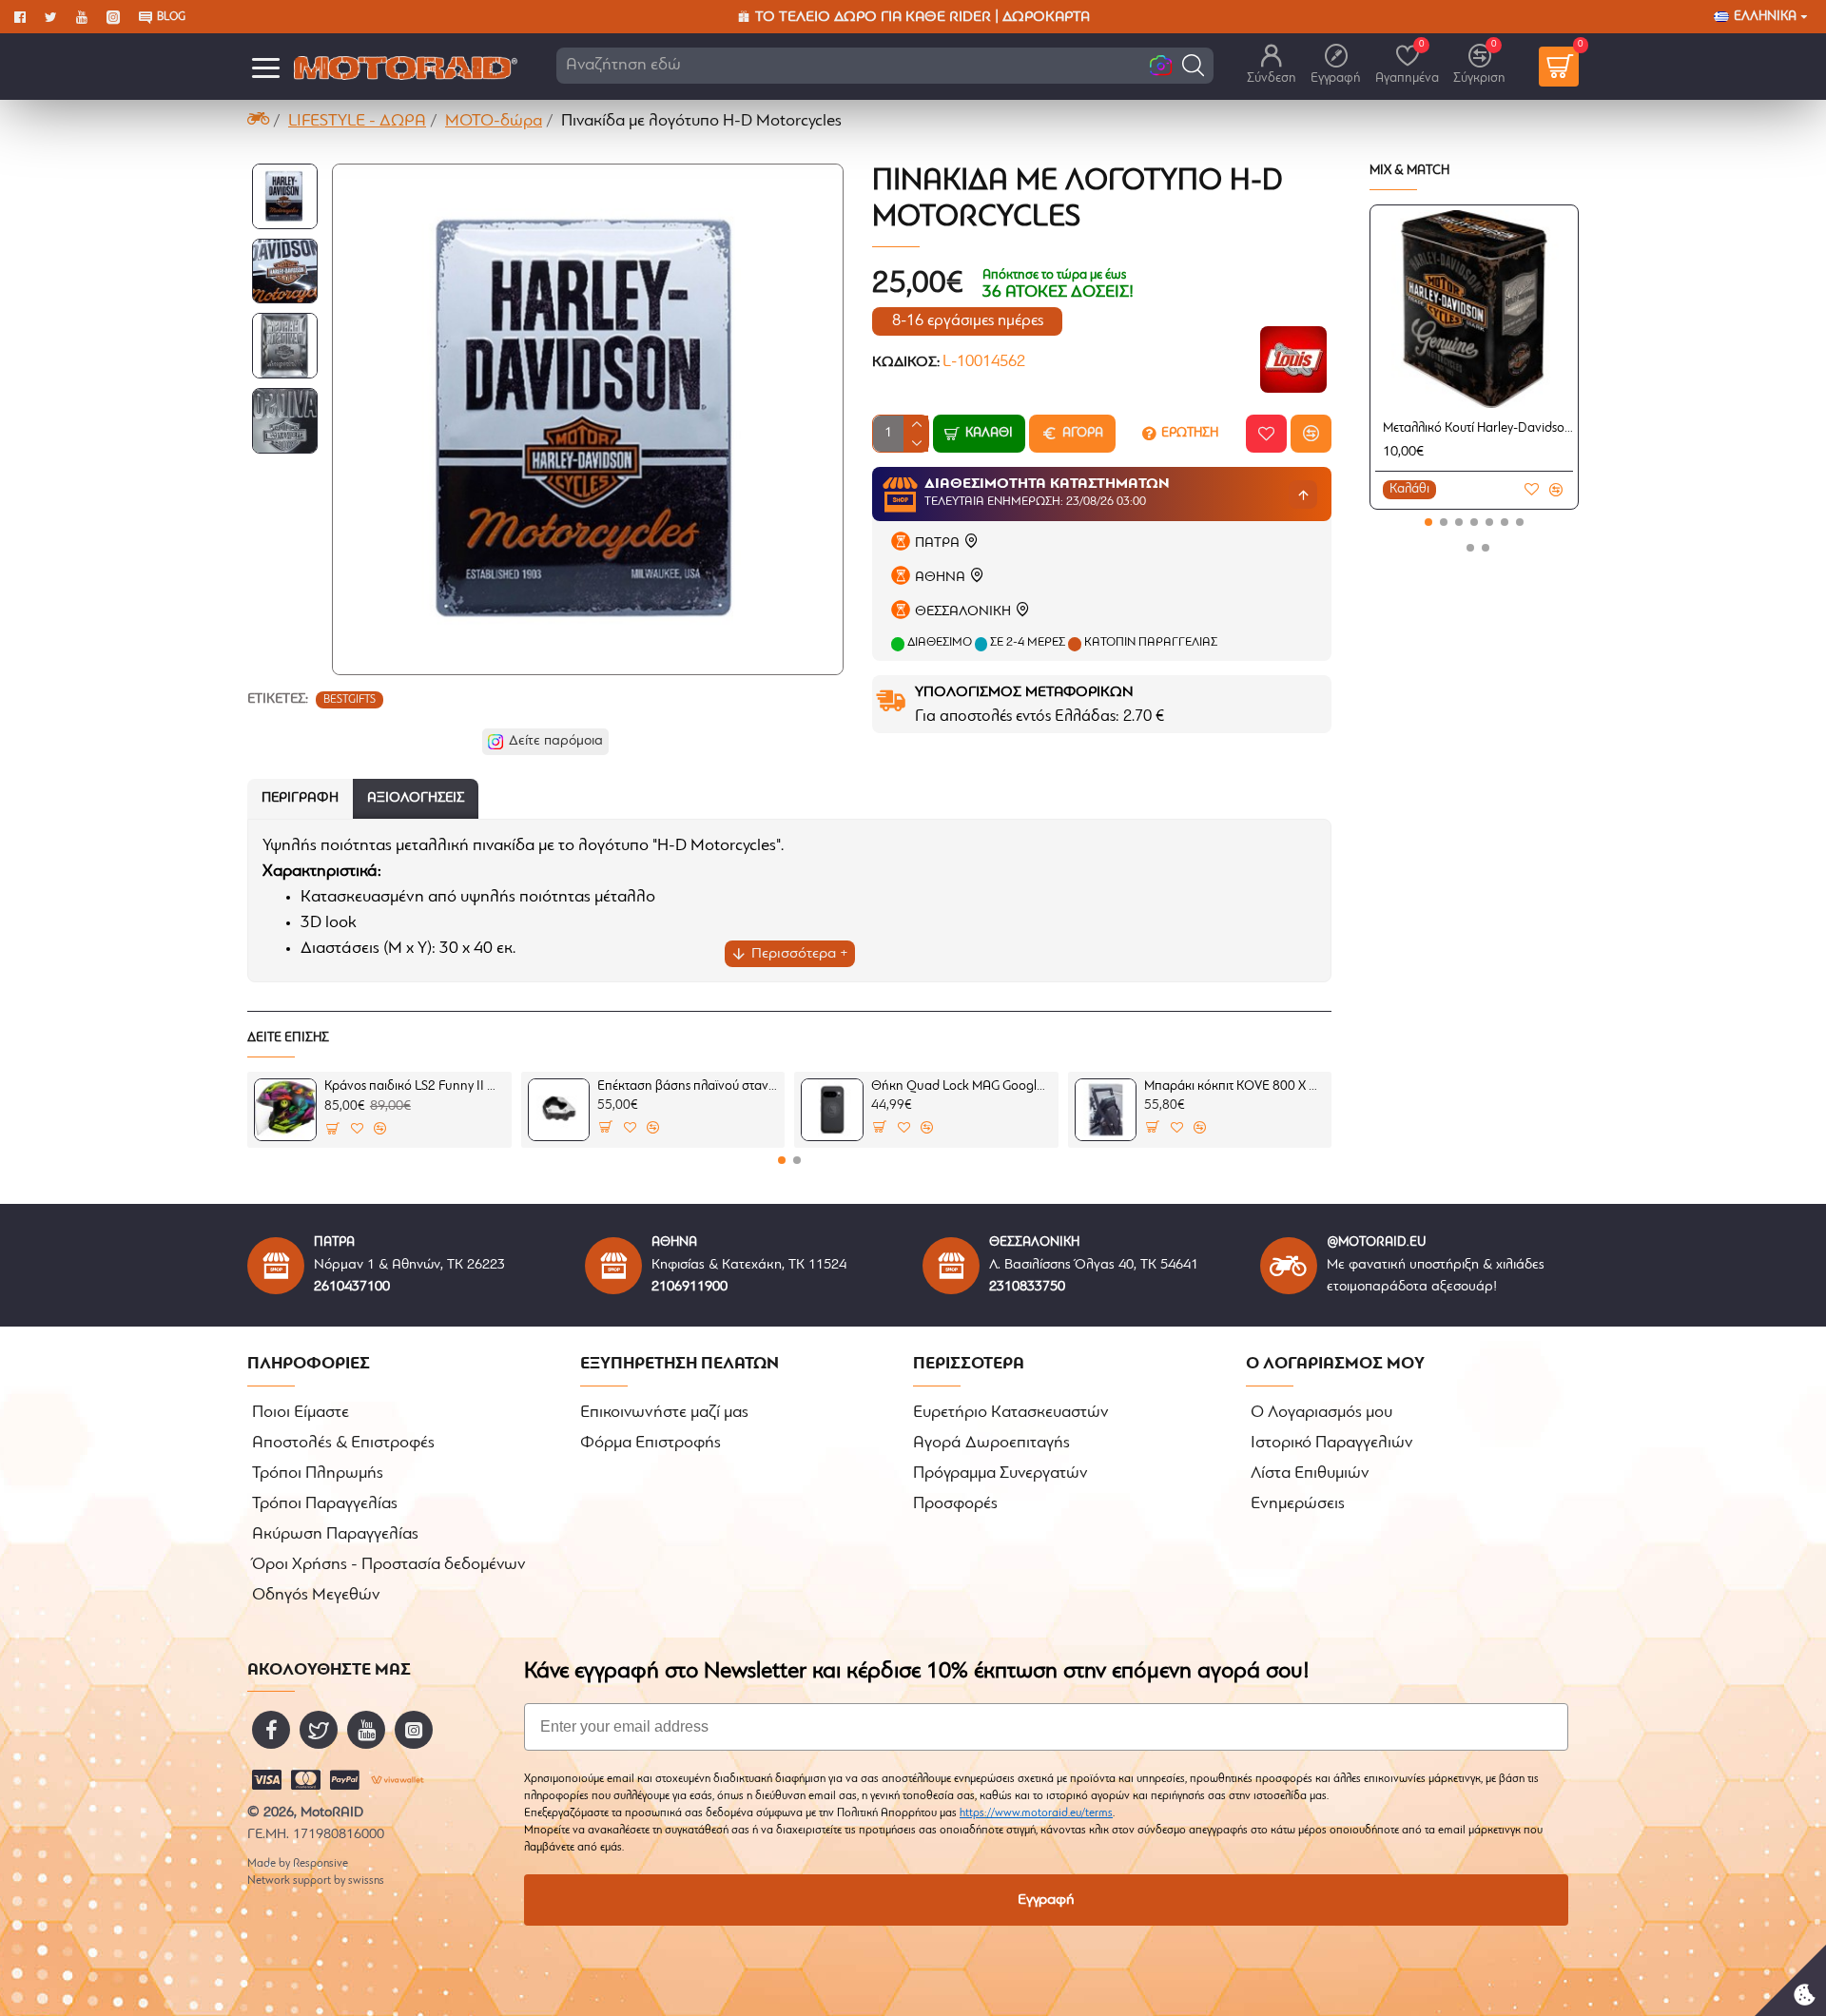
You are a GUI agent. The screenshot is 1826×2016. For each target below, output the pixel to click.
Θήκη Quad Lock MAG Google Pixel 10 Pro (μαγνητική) (962, 1086)
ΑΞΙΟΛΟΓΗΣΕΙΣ (416, 798)
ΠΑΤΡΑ (937, 543)
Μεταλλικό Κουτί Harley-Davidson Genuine (1478, 428)
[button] (1193, 65)
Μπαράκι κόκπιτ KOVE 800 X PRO (1234, 1086)
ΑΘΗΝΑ (940, 578)
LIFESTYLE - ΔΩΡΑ (357, 122)
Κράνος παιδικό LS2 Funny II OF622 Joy (415, 1086)
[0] (1559, 67)
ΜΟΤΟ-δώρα (494, 122)
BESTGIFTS (350, 700)
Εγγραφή (1046, 1900)
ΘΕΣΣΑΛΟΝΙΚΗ (963, 612)
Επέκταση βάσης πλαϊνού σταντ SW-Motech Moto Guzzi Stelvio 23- (688, 1086)
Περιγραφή (300, 798)
